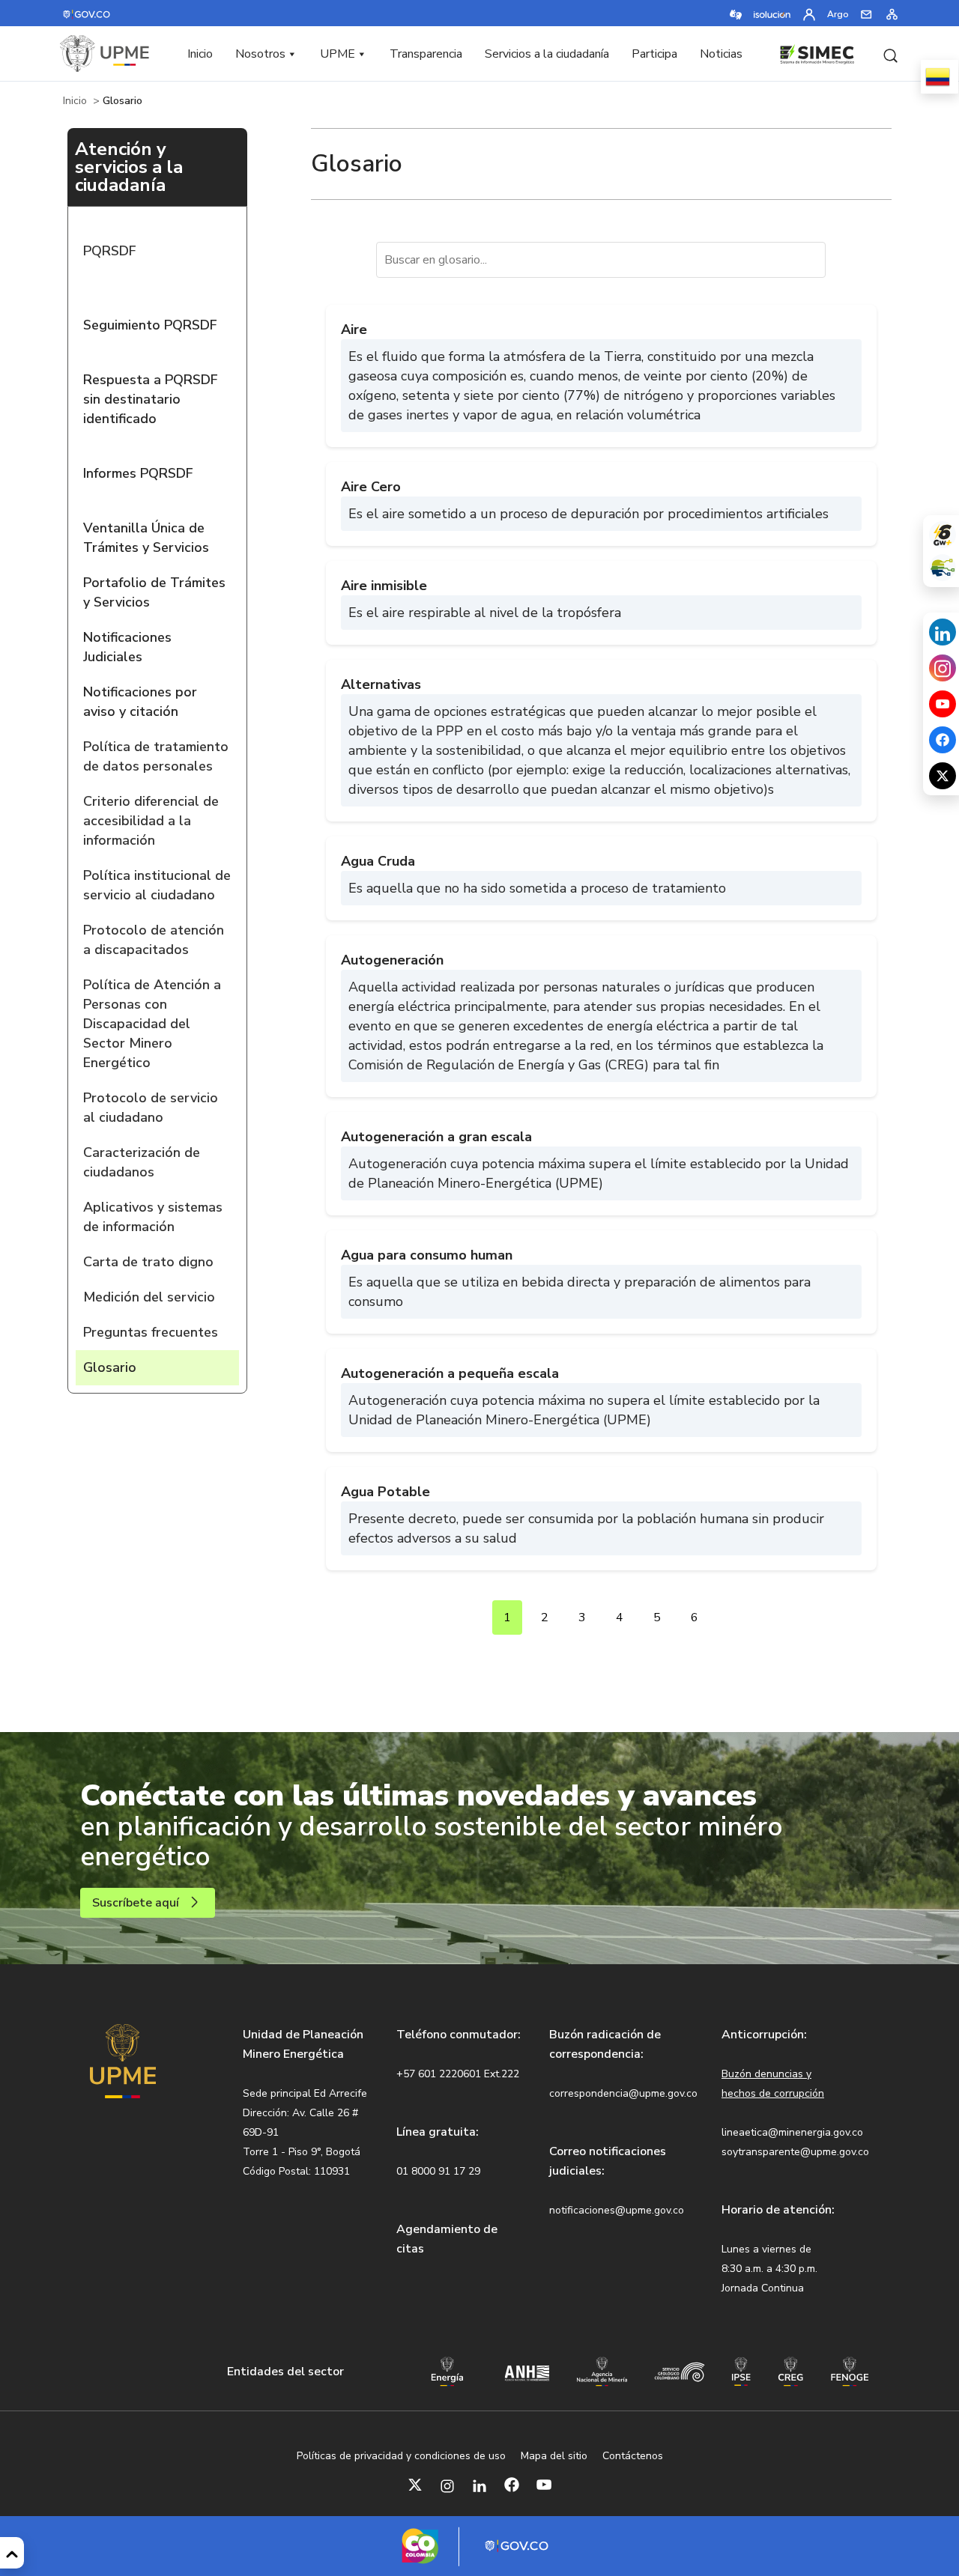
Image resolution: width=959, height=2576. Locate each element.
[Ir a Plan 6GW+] (943, 535)
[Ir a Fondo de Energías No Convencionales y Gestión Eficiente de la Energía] (850, 2370)
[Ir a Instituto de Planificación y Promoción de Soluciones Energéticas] (741, 2370)
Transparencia (426, 54)
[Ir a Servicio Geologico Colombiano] (680, 2371)
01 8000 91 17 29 (438, 2171)
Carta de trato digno (148, 1262)
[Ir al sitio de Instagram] (943, 668)
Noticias (721, 54)
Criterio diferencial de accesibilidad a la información (151, 821)
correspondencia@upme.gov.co (623, 2093)
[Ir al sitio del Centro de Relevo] (736, 13)
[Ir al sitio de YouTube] (943, 704)
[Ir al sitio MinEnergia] (447, 2370)
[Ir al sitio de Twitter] (943, 776)
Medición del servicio (149, 1297)
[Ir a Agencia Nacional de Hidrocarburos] (527, 2372)
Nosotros (260, 54)
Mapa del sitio (554, 2456)
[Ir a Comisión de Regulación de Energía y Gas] (791, 2370)
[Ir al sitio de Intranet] (809, 13)
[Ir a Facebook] (512, 2485)
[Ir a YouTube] (544, 2485)
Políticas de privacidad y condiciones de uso (401, 2456)
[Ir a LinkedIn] (479, 2485)
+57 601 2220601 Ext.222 (458, 2074)
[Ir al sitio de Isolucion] (772, 13)
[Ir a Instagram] (447, 2485)
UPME (338, 54)
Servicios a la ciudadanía (547, 54)
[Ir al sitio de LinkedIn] (943, 632)
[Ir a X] (415, 2485)
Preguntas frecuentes (151, 1332)
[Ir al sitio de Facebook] (943, 740)
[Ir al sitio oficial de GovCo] (87, 13)
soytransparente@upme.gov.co (795, 2152)
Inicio (200, 54)
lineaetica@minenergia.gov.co (792, 2132)
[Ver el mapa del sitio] (892, 13)
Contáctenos (633, 2456)
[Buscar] (890, 54)
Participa (654, 54)
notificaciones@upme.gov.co (617, 2210)
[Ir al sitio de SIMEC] (817, 52)
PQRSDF (110, 251)
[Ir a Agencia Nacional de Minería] (602, 2370)
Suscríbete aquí (136, 1903)
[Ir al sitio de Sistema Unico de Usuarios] (943, 568)
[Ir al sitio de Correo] (866, 13)
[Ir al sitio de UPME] (105, 54)
